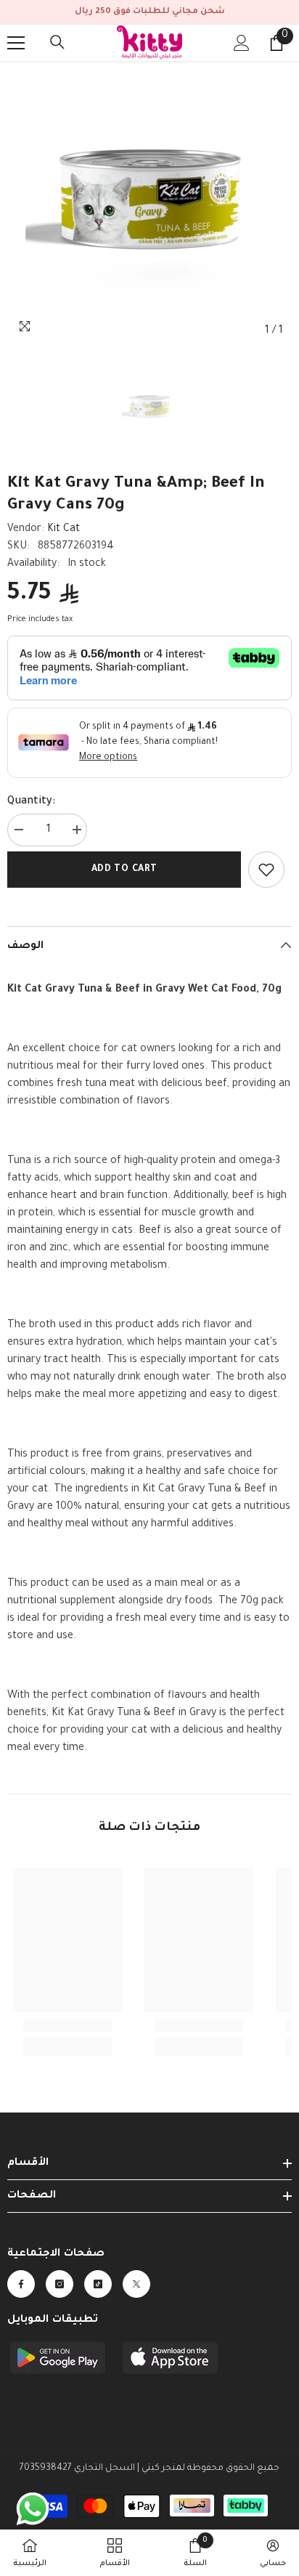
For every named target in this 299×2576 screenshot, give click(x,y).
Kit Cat (64, 530)
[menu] (16, 43)
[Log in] (242, 43)
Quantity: (31, 802)
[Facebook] (21, 2284)
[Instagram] (60, 2284)
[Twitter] (136, 2284)
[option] (149, 203)
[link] (266, 870)
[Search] (57, 42)
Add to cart (124, 870)
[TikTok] (98, 2284)
